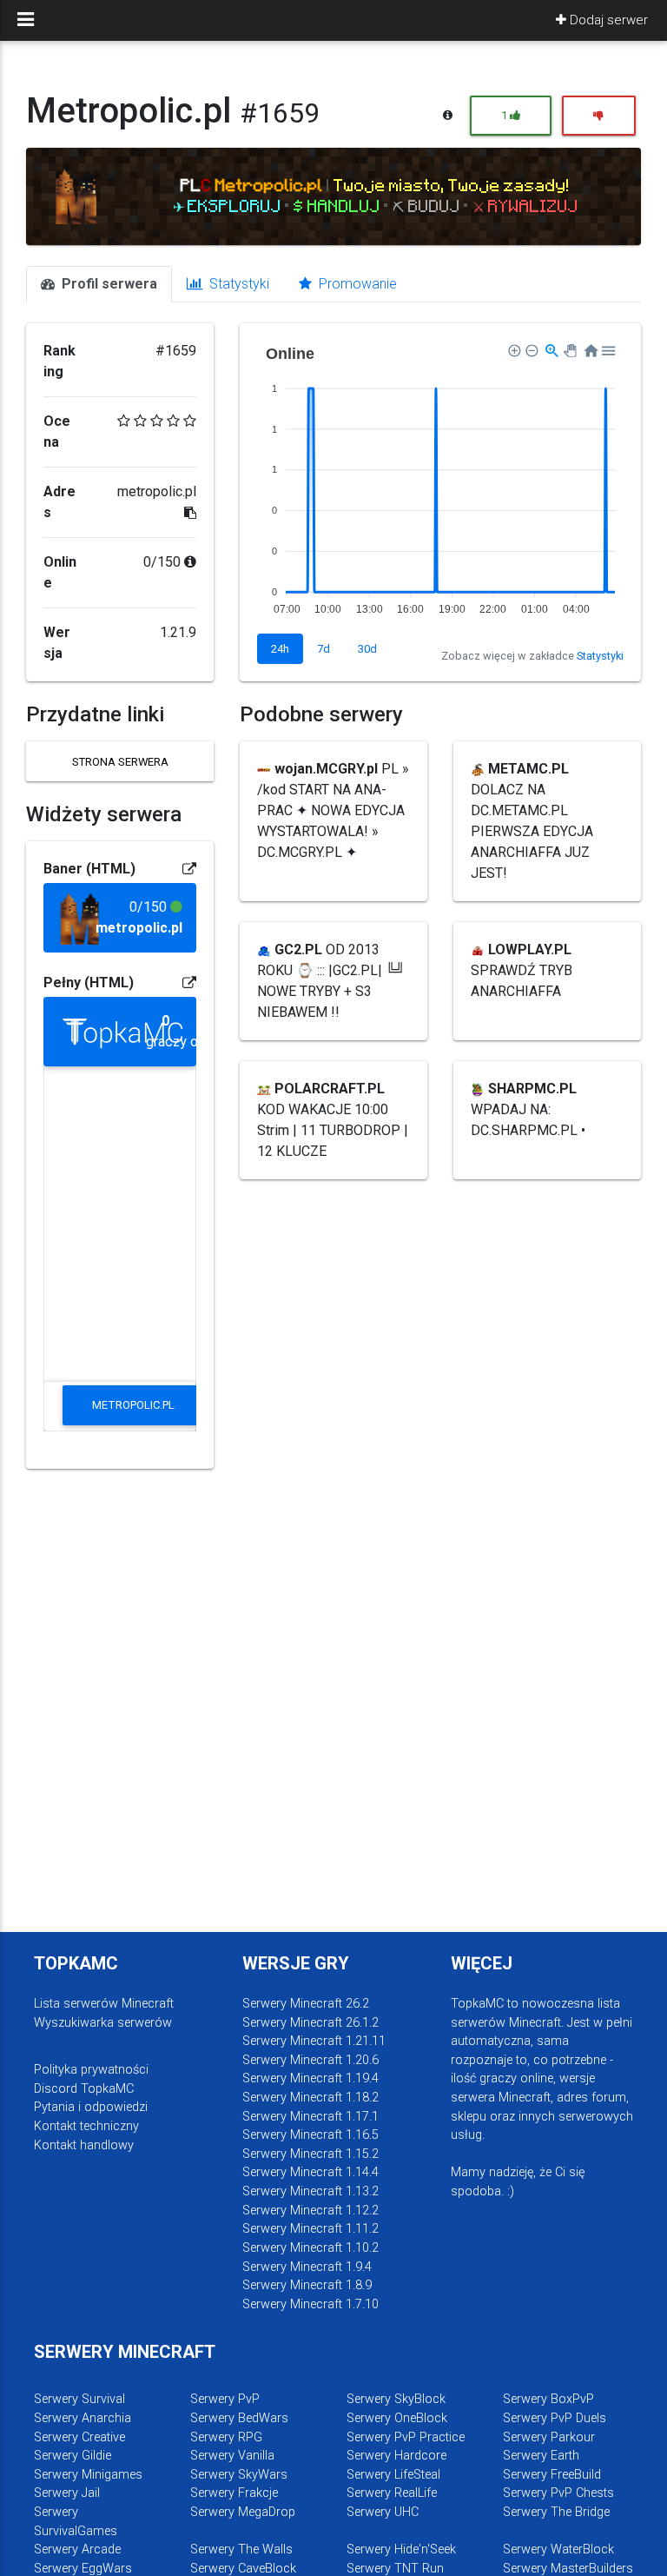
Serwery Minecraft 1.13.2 (310, 2191)
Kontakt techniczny (86, 2126)
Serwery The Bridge (556, 2512)
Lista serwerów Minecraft (104, 2004)
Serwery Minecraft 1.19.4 (310, 2078)
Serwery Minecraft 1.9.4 (307, 2267)
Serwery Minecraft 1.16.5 (310, 2135)
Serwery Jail (67, 2493)
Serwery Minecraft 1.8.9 (307, 2285)
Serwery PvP (225, 2399)
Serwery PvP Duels (555, 2418)
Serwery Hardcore (396, 2456)
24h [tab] (280, 649)
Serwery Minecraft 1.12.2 (310, 2211)
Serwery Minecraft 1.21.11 (314, 2041)
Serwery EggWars (83, 2569)
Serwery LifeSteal (393, 2475)
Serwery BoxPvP (548, 2399)
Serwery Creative (79, 2437)
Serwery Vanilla (232, 2456)
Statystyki (238, 284)
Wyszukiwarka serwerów (103, 2023)
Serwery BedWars (239, 2418)
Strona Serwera (120, 762)
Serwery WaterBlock (558, 2549)
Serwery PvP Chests (558, 2493)
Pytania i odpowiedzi (91, 2107)
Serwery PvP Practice (406, 2437)
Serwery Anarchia (83, 2418)
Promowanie (356, 284)
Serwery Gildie (73, 2456)
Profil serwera (108, 284)
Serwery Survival (79, 2399)
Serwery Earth (541, 2456)
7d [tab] (324, 649)
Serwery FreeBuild (552, 2475)
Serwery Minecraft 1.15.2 (310, 2154)
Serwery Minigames (88, 2475)
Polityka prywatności (91, 2070)
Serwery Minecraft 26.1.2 (310, 2023)
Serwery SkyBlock (396, 2399)
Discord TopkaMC (84, 2089)
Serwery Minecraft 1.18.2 (310, 2098)
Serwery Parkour (549, 2437)
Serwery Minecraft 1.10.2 (310, 2248)
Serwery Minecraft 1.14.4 (310, 2172)
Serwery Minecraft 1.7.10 (310, 2304)
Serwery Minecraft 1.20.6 (310, 2060)
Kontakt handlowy (84, 2145)
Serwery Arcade (77, 2549)
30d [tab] (367, 649)
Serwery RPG (226, 2437)
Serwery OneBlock (397, 2418)
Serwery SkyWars (239, 2475)
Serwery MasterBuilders (568, 2569)
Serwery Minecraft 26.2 (306, 2004)
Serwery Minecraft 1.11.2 (310, 2229)
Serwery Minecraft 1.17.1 (310, 2117)
